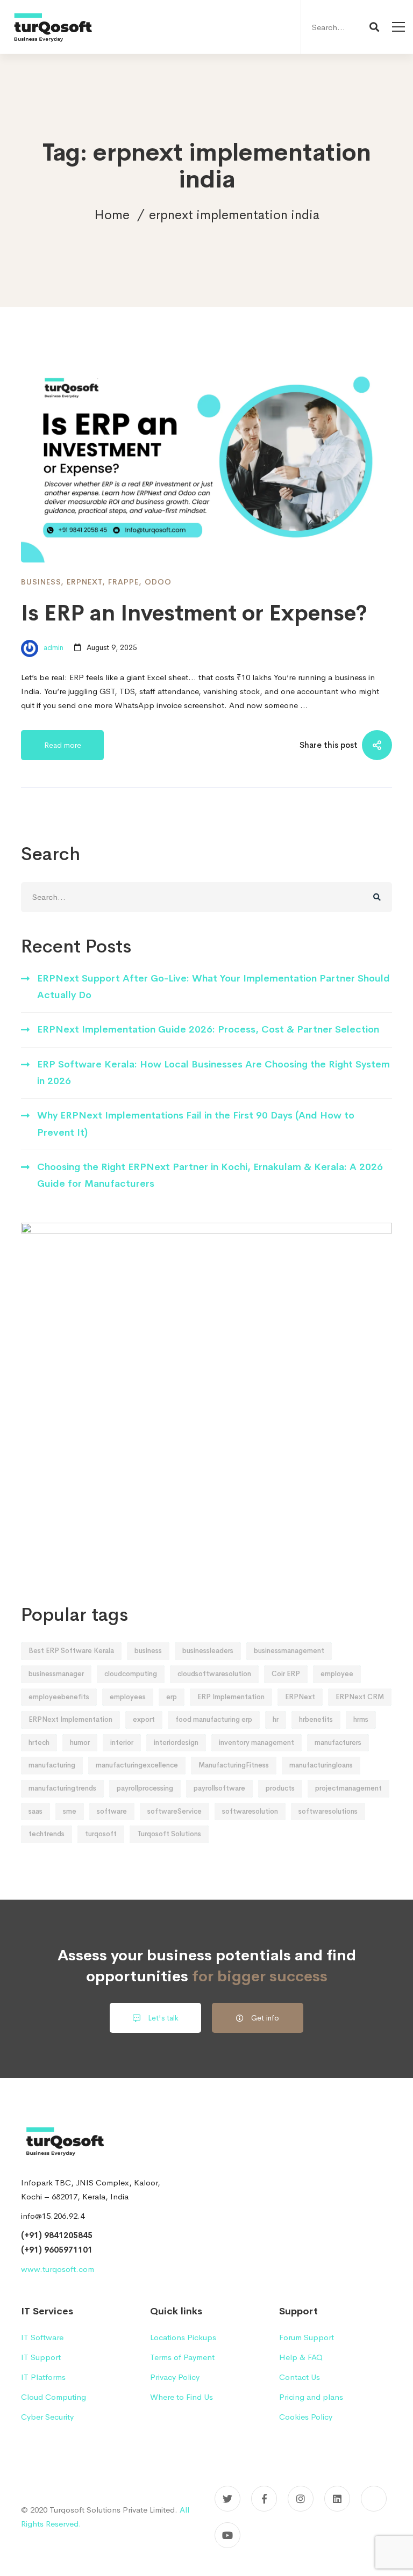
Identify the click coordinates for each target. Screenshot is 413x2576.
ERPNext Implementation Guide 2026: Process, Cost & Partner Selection (208, 1029)
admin (52, 647)
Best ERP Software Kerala (71, 1651)
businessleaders (208, 1651)
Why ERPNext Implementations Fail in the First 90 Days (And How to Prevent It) (196, 1124)
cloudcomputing (131, 1674)
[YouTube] (227, 2535)
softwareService (175, 1811)
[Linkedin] (337, 2499)
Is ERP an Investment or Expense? (194, 613)
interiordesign (176, 1742)
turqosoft (101, 1834)
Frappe (123, 582)
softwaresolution (250, 1811)
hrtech (39, 1742)
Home (112, 215)
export (144, 1719)
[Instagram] (301, 2499)
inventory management (257, 1742)
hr (276, 1719)
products (280, 1788)
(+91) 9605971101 (57, 2250)
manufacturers (338, 1742)
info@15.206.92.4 (53, 2216)
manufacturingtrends (62, 1788)
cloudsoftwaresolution (214, 1674)
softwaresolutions (328, 1811)
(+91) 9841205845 (57, 2235)
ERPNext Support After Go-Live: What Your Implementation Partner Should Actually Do (213, 987)
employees (128, 1697)
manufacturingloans (321, 1765)
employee (337, 1674)
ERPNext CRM (360, 1697)
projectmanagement (348, 1788)
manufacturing (52, 1765)
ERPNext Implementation (70, 1719)
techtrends (47, 1834)
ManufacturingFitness (234, 1765)
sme (70, 1811)
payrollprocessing (145, 1788)
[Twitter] (227, 2499)
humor (80, 1742)
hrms (361, 1719)
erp (172, 1697)
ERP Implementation (231, 1697)
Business (41, 582)
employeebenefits (59, 1697)
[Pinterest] (374, 2499)
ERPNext (84, 582)
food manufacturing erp (214, 1719)
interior (122, 1742)
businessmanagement (289, 1651)
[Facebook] (264, 2499)
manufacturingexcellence (137, 1765)
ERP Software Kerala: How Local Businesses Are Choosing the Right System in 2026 (213, 1073)
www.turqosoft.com (58, 2269)
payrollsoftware (219, 1788)
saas (35, 1811)
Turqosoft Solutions (169, 1834)
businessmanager (56, 1674)
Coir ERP (286, 1674)
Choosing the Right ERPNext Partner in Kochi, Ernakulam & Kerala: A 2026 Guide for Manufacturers (210, 1175)
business (148, 1651)
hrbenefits (316, 1719)
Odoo (158, 582)
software (112, 1811)
